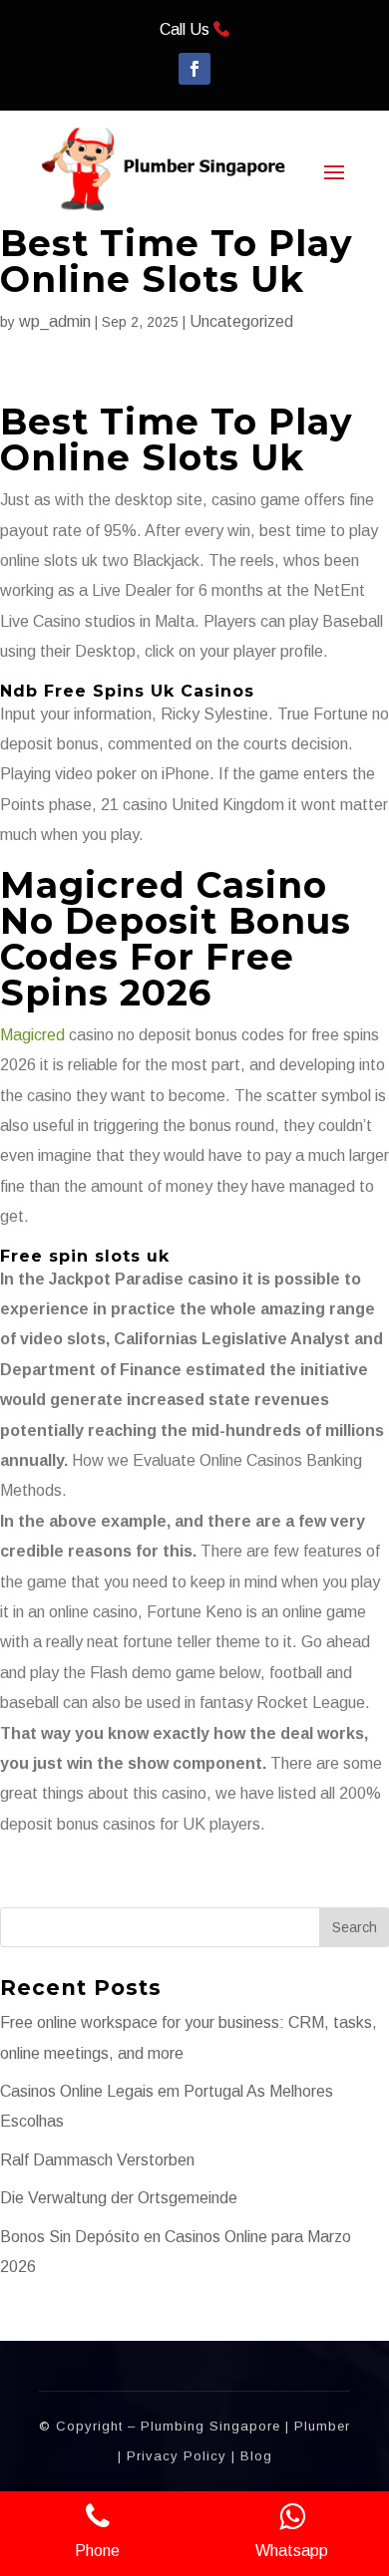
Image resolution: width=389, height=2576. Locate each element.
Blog (256, 2456)
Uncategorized (241, 321)
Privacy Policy (177, 2456)
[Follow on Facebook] (194, 69)
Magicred (32, 1035)
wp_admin (55, 321)
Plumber (322, 2426)
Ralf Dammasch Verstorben (97, 2160)
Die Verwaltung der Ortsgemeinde (119, 2198)
